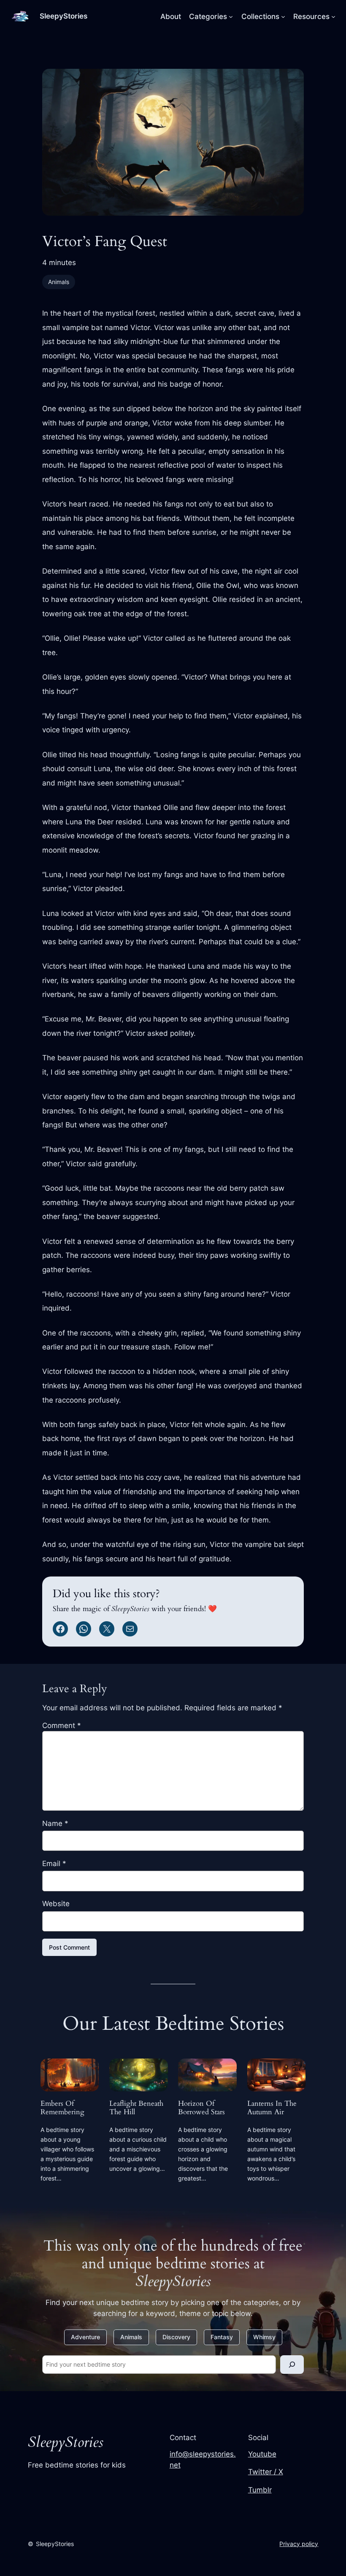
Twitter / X (266, 2472)
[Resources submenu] (333, 16)
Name (55, 1823)
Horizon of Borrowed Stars (201, 2108)
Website (56, 1904)
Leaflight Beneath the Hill (136, 2108)
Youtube (262, 2454)
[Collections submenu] (283, 16)
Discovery (176, 2337)
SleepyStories (64, 16)
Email (54, 1864)
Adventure (85, 2337)
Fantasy (222, 2337)
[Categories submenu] (231, 16)
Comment (62, 1725)
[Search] (292, 2364)
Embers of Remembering (62, 2108)
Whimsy (264, 2337)
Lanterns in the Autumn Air (272, 2108)
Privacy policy (299, 2544)
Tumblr (260, 2490)
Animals (59, 282)
